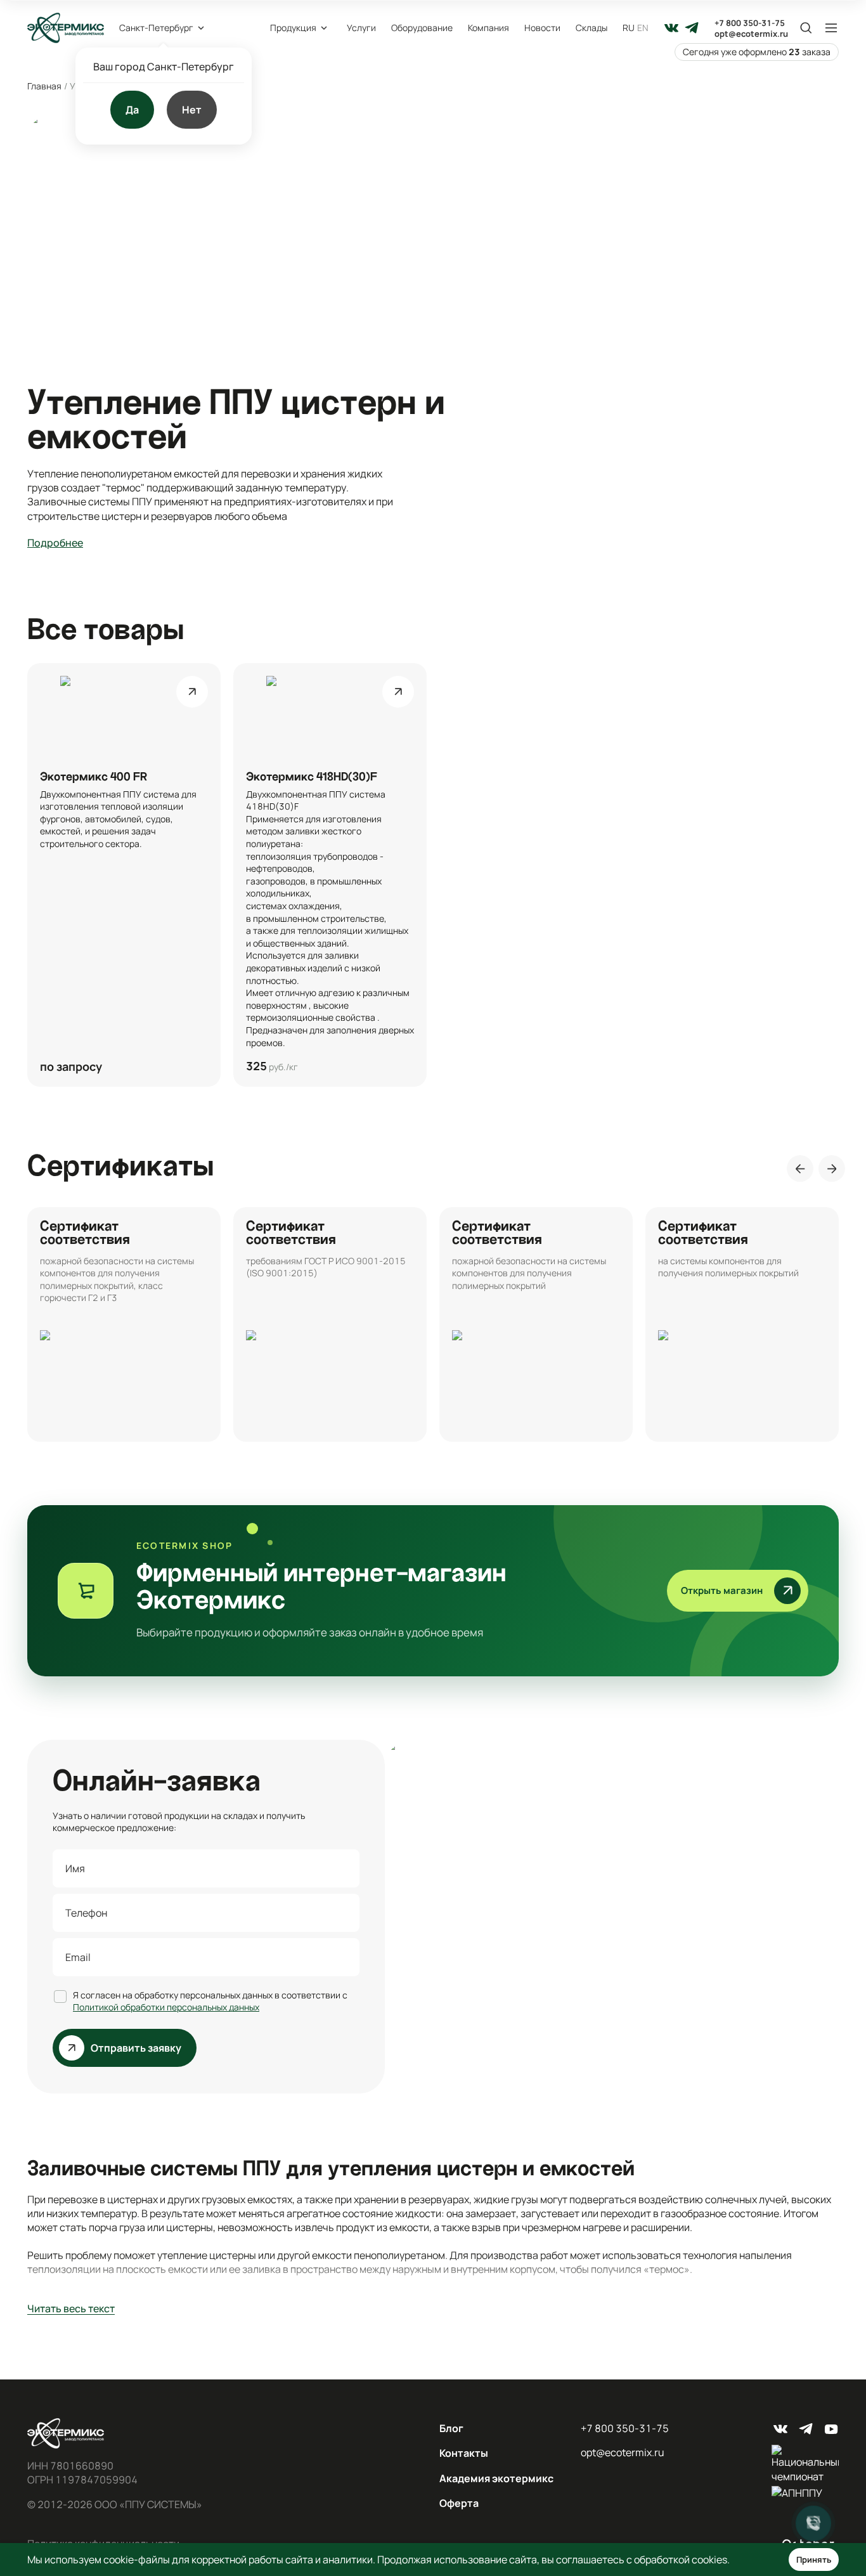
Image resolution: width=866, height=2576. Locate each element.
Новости (542, 28)
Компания (488, 28)
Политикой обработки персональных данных (166, 2007)
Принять (814, 2560)
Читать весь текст (71, 2308)
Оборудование (422, 28)
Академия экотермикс (496, 2478)
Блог (451, 2428)
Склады (591, 28)
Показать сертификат (124, 1324)
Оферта (459, 2503)
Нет (192, 110)
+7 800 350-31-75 (750, 23)
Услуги (361, 28)
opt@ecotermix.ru (751, 34)
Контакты (464, 2453)
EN (643, 28)
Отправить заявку (136, 2048)
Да (132, 110)
